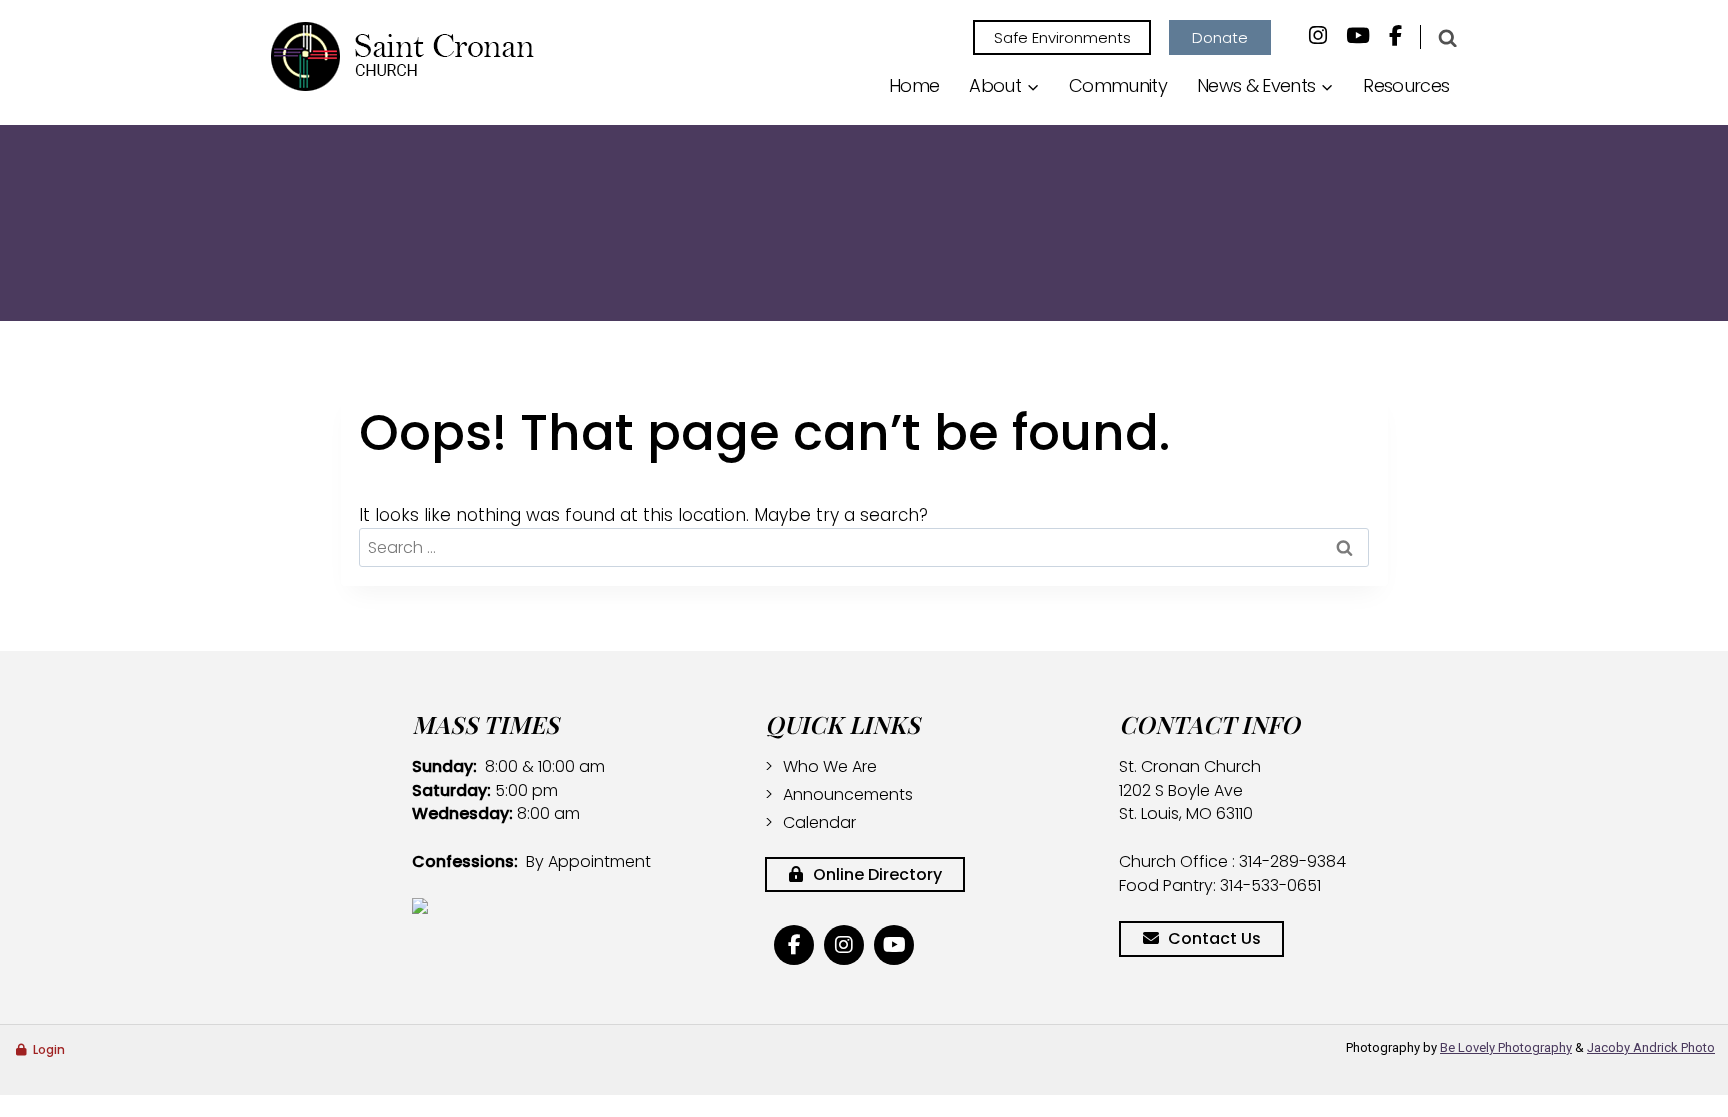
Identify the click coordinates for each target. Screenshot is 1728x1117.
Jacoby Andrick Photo (1651, 1047)
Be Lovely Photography (1506, 1047)
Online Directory (875, 874)
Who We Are (830, 766)
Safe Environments (1062, 37)
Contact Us (1214, 938)
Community (1118, 85)
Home (914, 85)
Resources (1406, 85)
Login (49, 1049)
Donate (1220, 37)
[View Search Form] (1447, 38)
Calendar (819, 822)
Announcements (848, 794)
